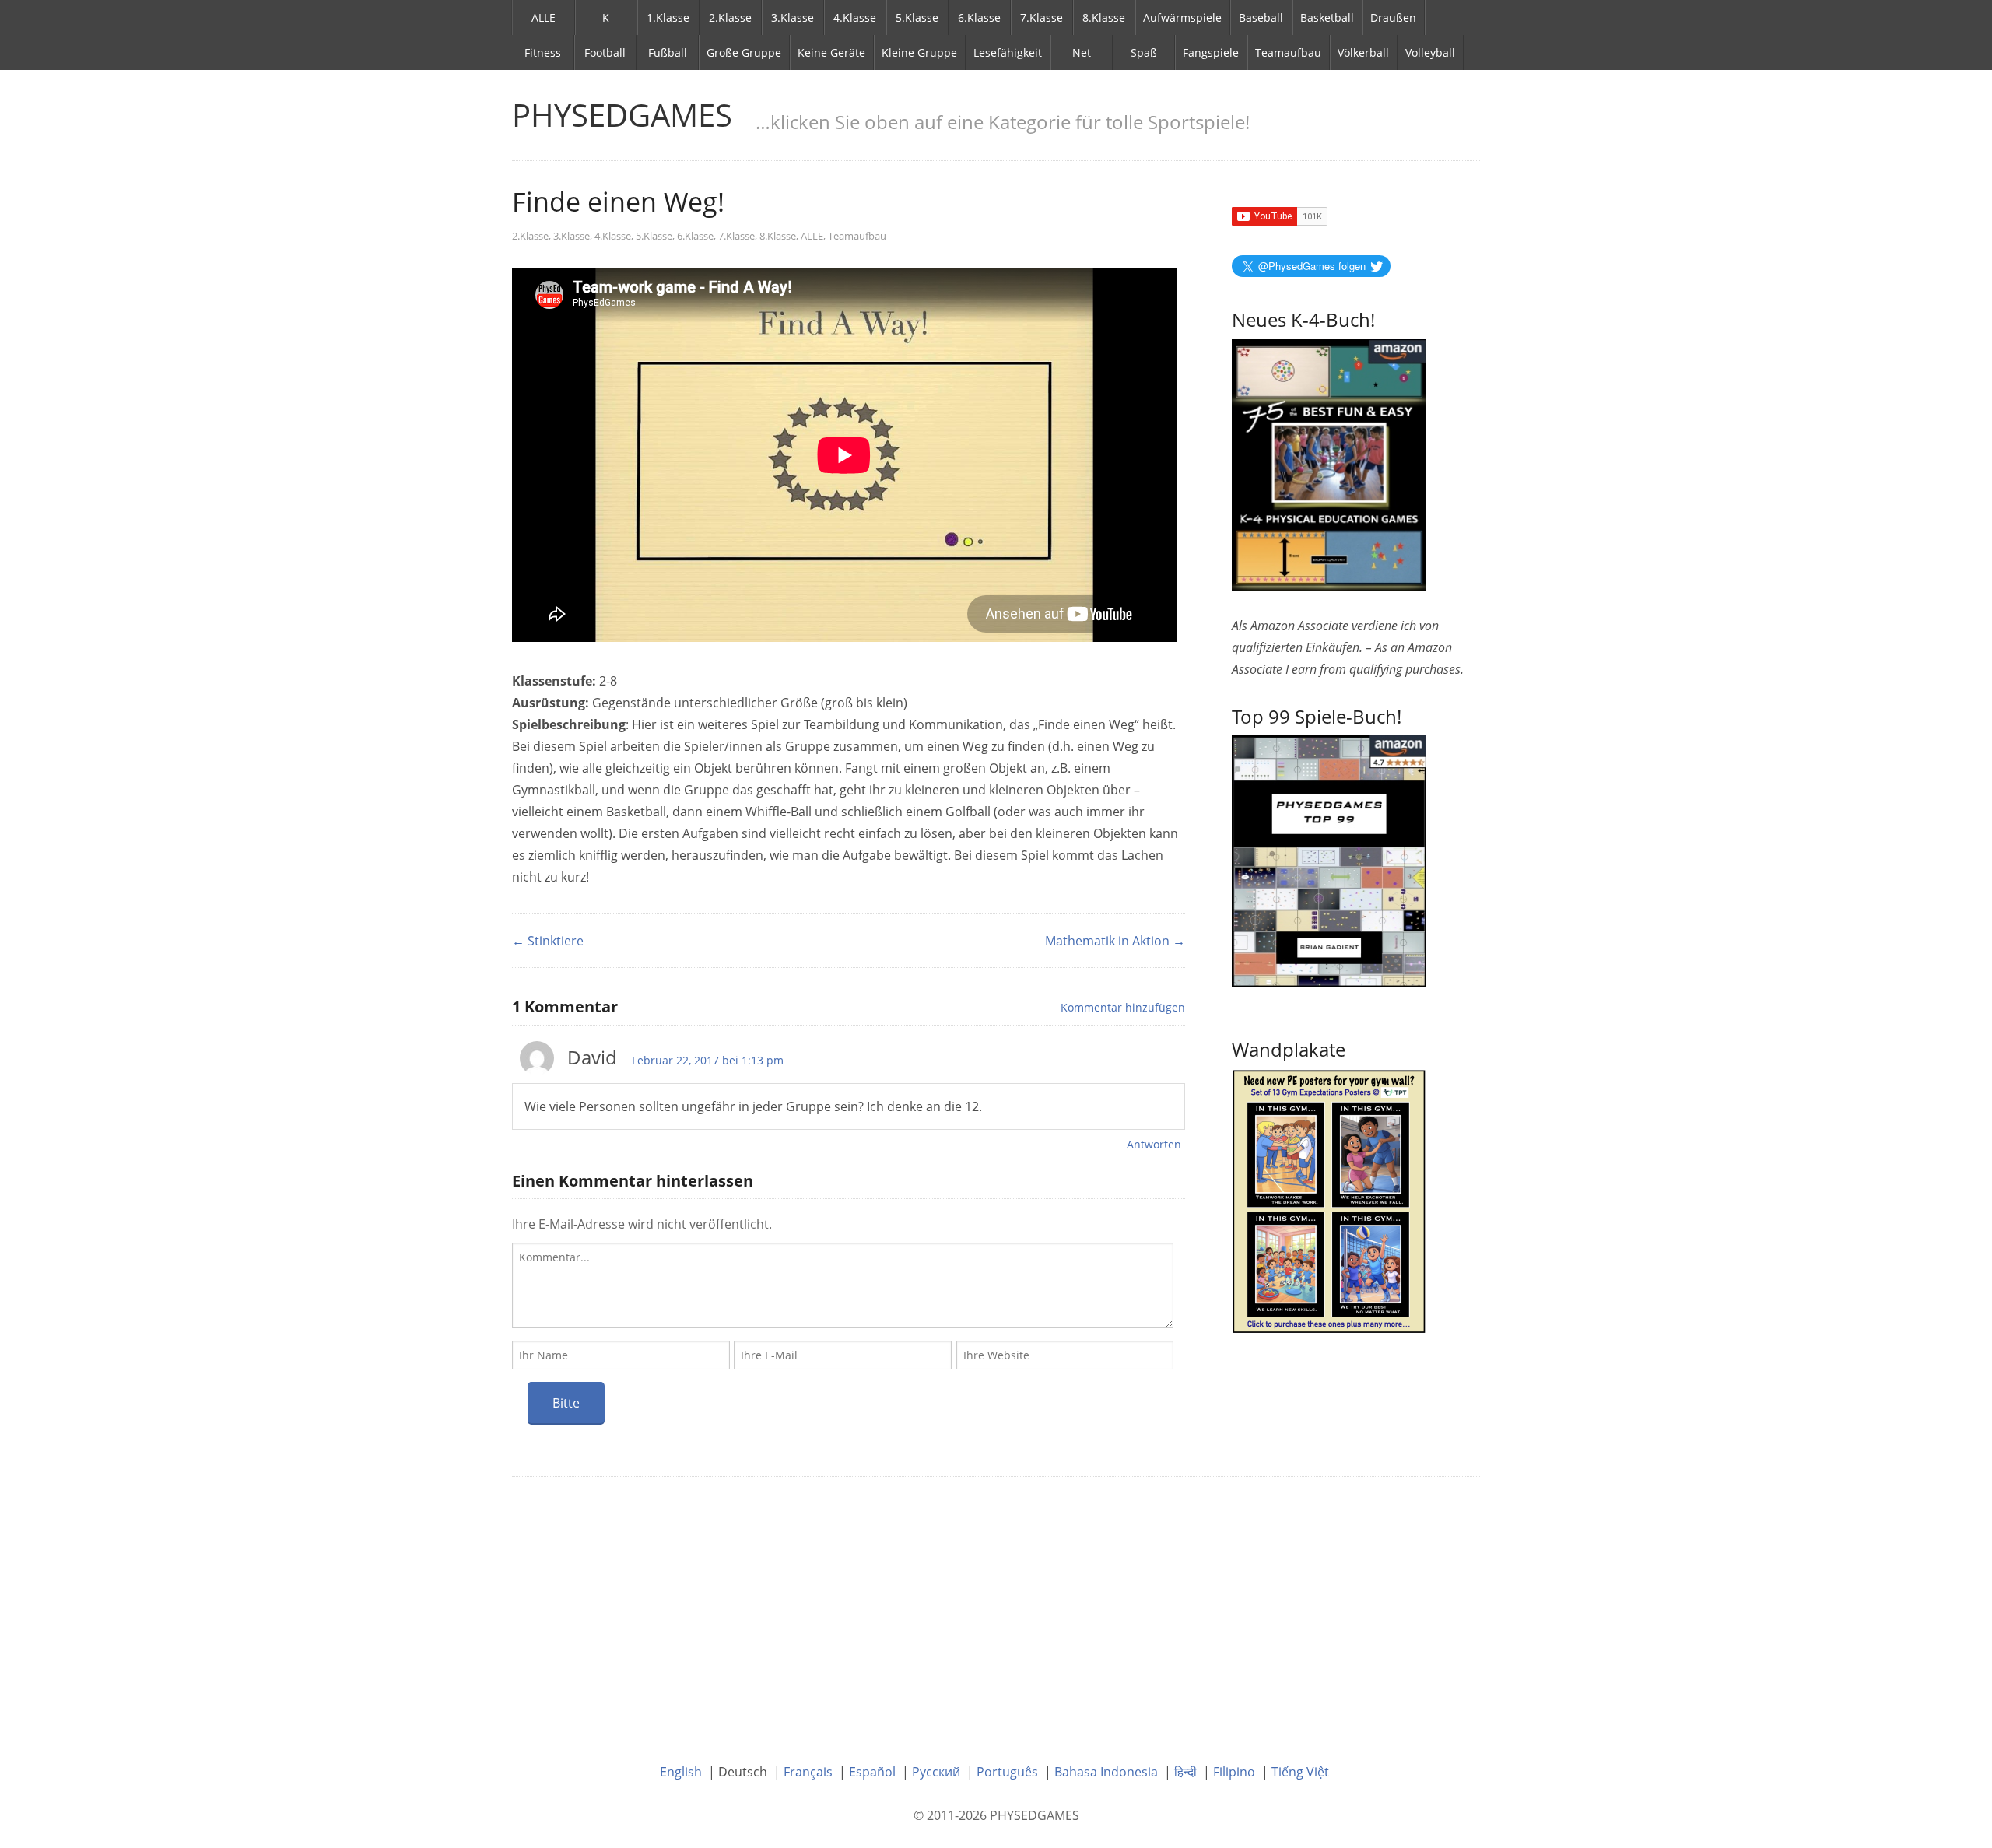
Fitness (543, 53)
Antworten (1154, 1144)
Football (605, 53)
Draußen (1393, 18)
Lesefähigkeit (1008, 53)
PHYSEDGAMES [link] (622, 115)
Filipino (1234, 1772)
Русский (936, 1772)
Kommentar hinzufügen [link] (1123, 1007)
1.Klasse (668, 18)
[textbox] (843, 1285)
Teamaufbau (1288, 53)
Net (1082, 53)
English (681, 1772)
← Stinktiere (548, 941)
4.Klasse (855, 18)
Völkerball (1363, 53)
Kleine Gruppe (919, 53)
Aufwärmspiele (1182, 18)
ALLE (544, 18)
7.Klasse (1042, 18)
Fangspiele (1211, 53)
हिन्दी (1185, 1772)
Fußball (668, 53)
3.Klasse (793, 18)
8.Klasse (1104, 18)
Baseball (1261, 18)
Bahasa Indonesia (1106, 1772)
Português (1007, 1772)
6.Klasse (979, 18)
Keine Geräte (831, 53)
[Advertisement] (996, 1608)
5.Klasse (917, 18)
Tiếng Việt (1300, 1772)
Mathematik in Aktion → (1115, 941)
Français (808, 1772)
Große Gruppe (744, 53)
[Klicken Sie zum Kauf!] (1329, 860)
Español (872, 1772)
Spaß (1144, 53)
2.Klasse (730, 18)
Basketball (1327, 18)
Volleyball (1430, 53)
